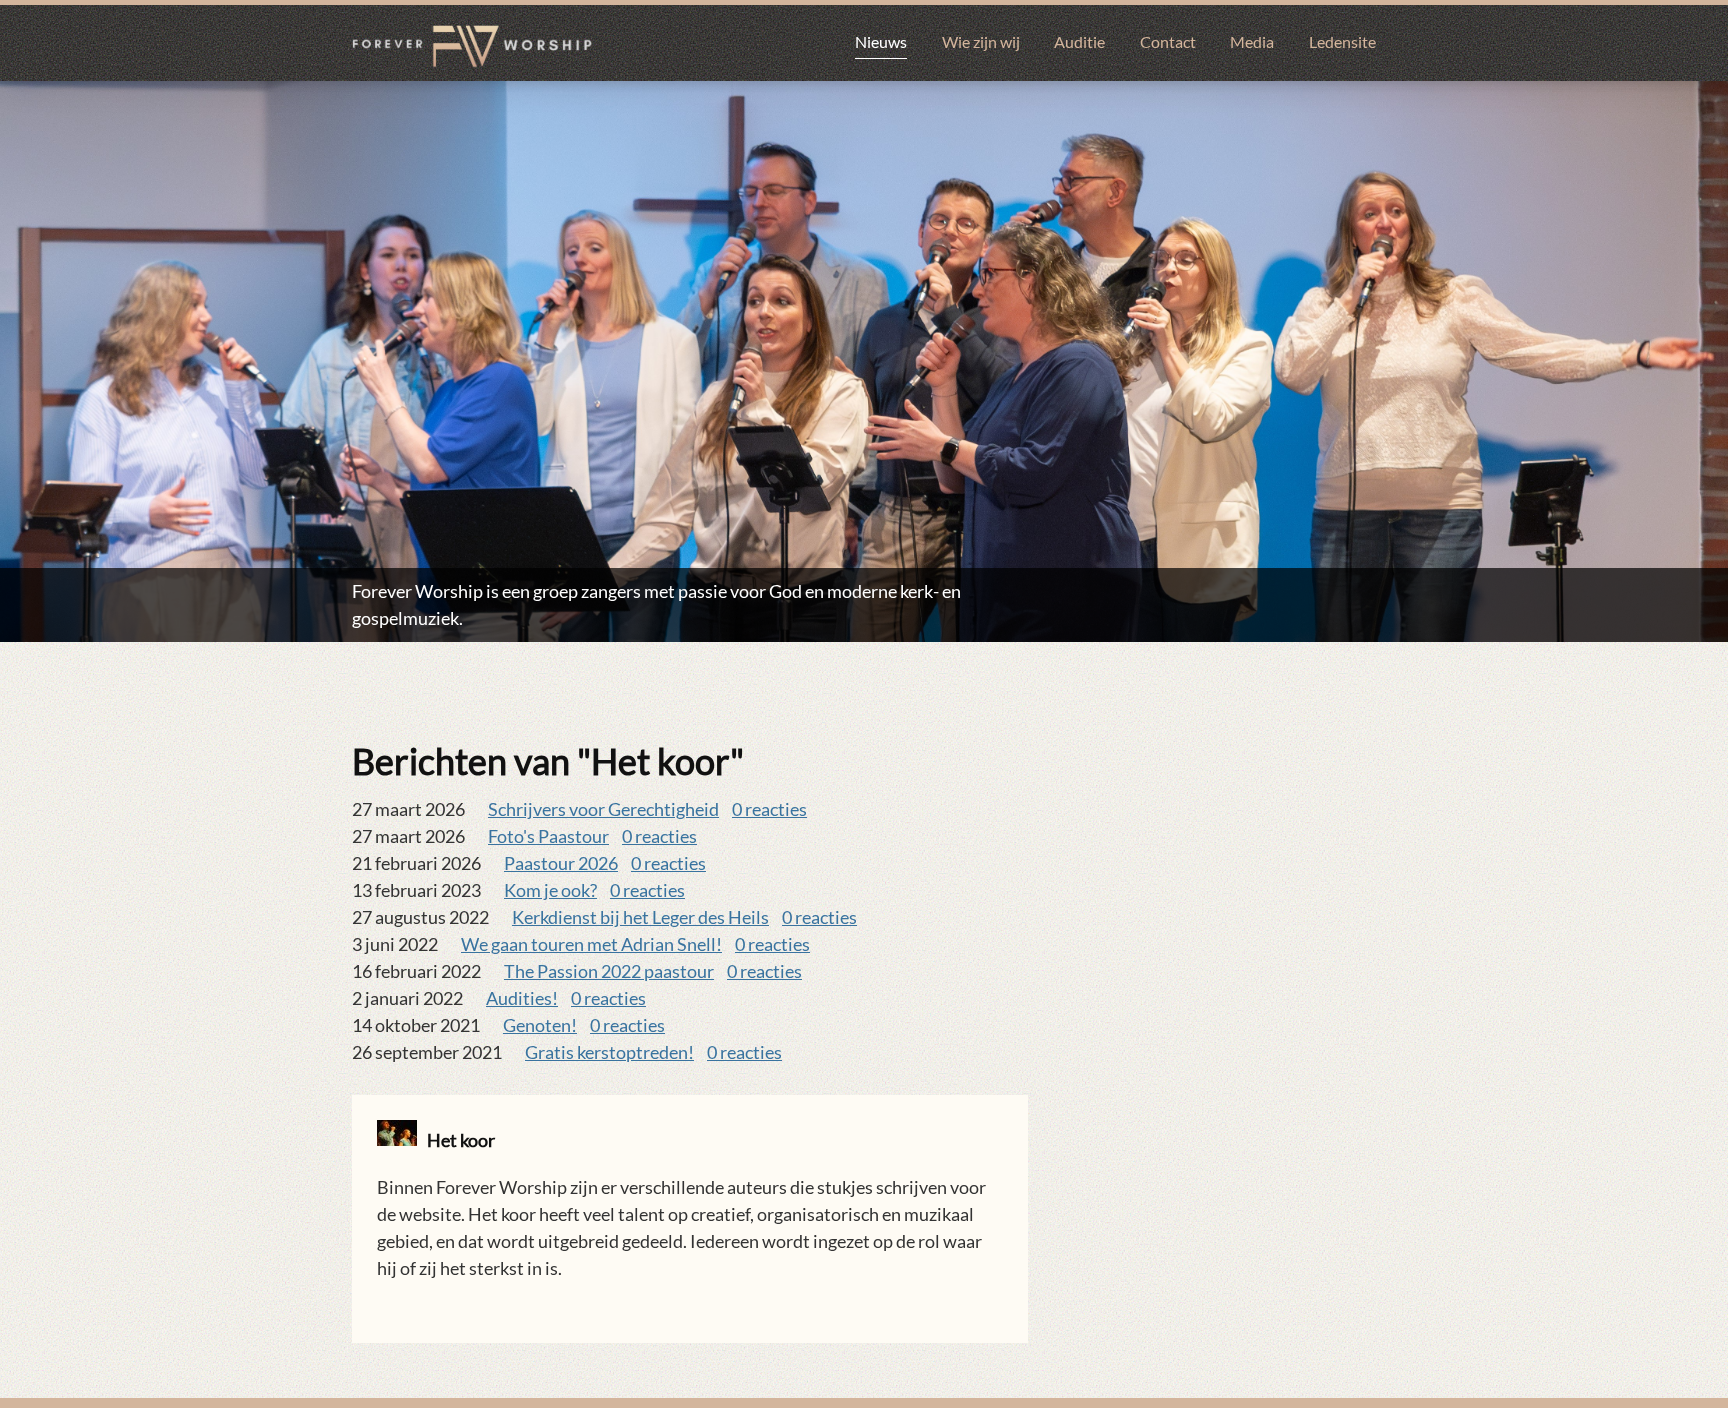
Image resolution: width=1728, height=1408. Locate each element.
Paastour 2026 (561, 863)
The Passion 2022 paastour (609, 971)
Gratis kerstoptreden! (609, 1052)
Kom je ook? (550, 890)
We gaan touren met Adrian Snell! (591, 944)
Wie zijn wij (981, 41)
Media (1252, 41)
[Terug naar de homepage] (472, 46)
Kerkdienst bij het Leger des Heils (640, 917)
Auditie (1079, 41)
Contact (1168, 41)
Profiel (388, 1307)
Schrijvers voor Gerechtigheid (603, 809)
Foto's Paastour (548, 836)
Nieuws (881, 41)
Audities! (522, 998)
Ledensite (1342, 41)
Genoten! (540, 1025)
